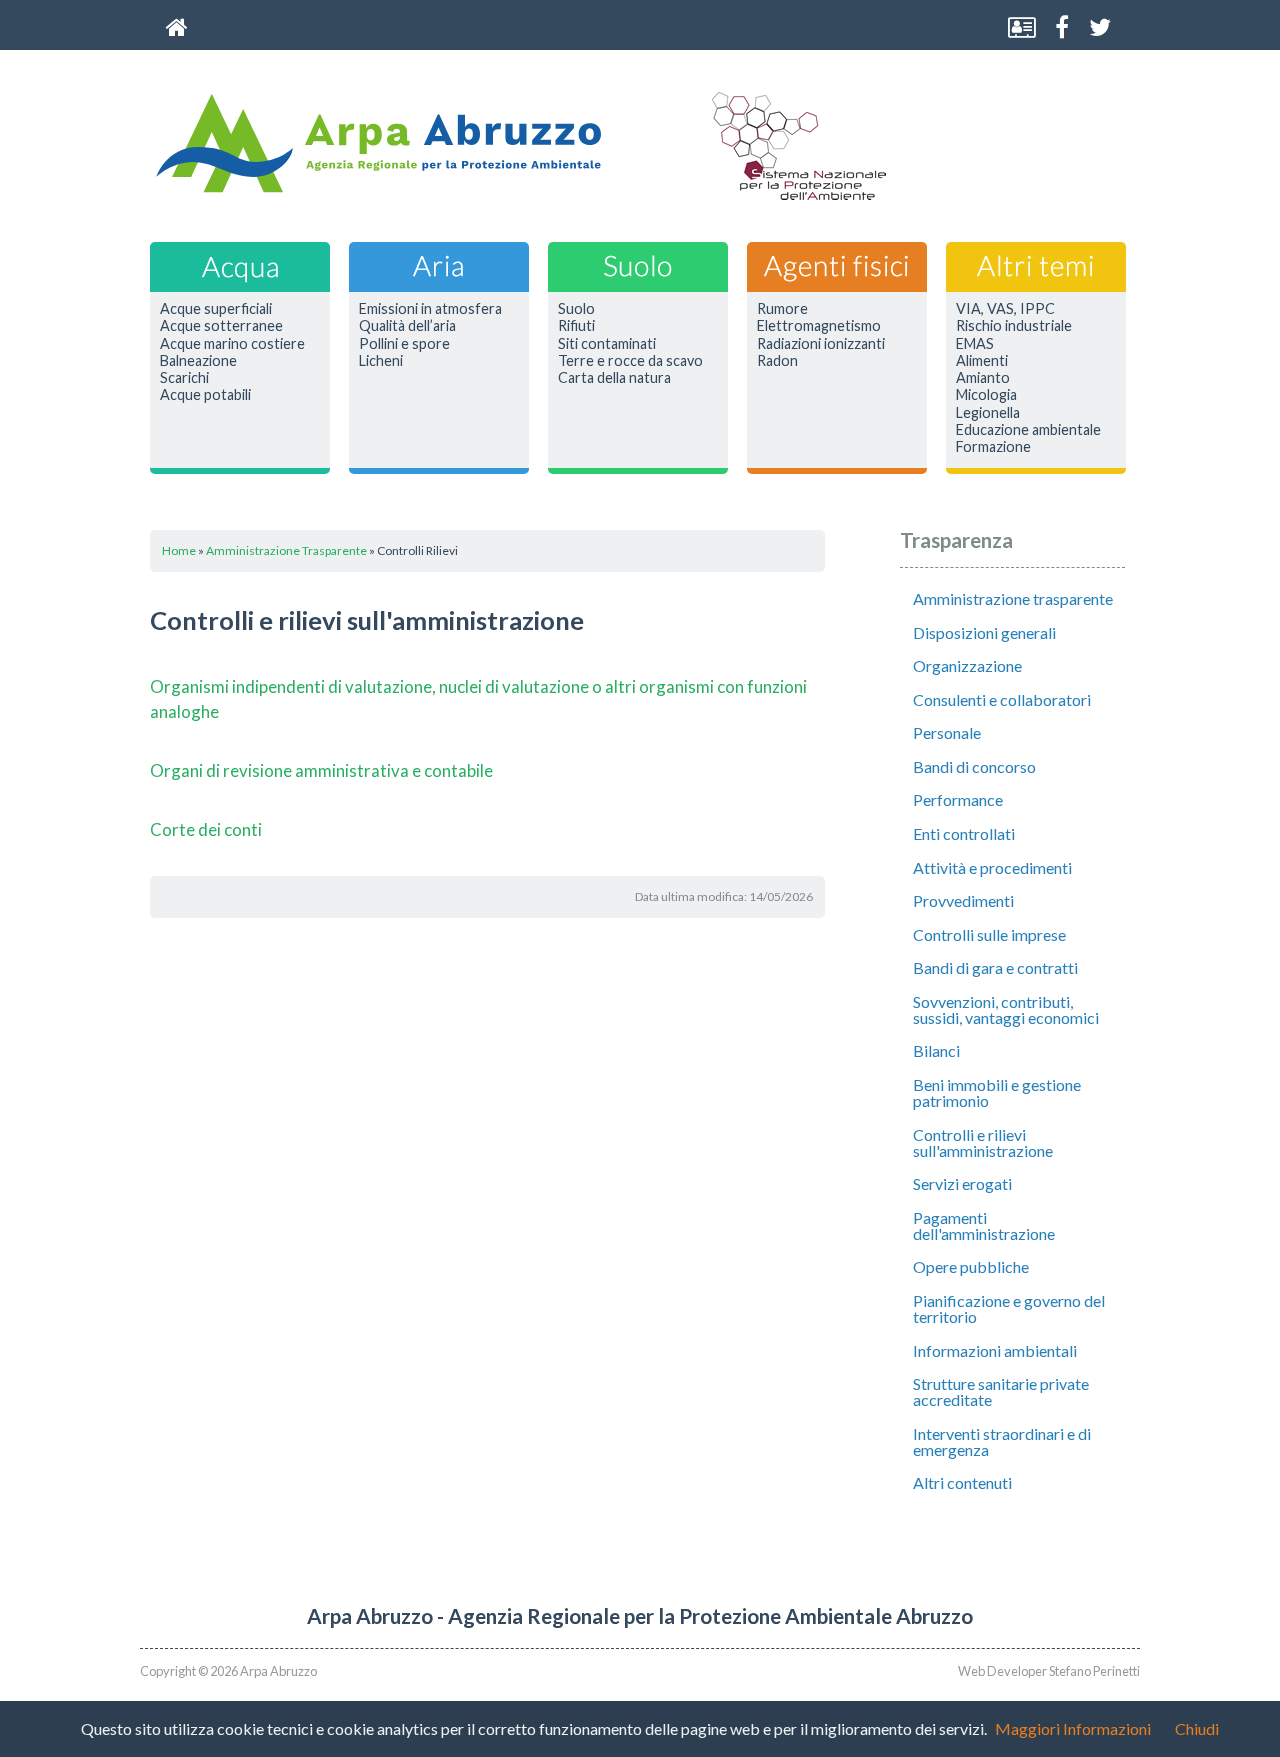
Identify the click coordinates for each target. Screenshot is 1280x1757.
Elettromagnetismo (819, 326)
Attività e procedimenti (992, 867)
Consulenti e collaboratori (1002, 699)
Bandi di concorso (974, 766)
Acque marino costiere (232, 344)
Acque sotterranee (221, 326)
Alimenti (982, 361)
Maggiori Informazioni (1073, 1728)
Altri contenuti (962, 1482)
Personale (947, 732)
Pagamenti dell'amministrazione (984, 1225)
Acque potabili (205, 395)
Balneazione (198, 361)
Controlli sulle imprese (989, 934)
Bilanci (936, 1050)
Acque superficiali (216, 309)
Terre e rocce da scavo (630, 361)
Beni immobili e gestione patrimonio (997, 1092)
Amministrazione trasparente (1013, 598)
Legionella (988, 413)
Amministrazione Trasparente (286, 550)
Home (179, 550)
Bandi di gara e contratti (995, 967)
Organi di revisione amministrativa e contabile (321, 770)
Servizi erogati (962, 1183)
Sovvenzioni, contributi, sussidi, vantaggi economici (1006, 1009)
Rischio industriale (1014, 326)
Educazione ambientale (1028, 430)
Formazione (993, 447)
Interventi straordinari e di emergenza (1002, 1441)
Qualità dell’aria (407, 326)
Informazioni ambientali (995, 1350)
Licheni (381, 361)
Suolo (576, 309)
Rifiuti (576, 326)
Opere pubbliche (971, 1266)
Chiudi (1197, 1728)
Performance (958, 799)
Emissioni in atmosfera (430, 309)
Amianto (983, 378)
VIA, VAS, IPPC (1005, 309)
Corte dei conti (206, 829)
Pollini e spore (404, 344)
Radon (777, 361)
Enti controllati (964, 833)
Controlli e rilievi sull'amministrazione (983, 1142)
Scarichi (184, 378)
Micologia (986, 395)
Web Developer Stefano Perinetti (1049, 1671)
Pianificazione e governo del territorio (1009, 1308)
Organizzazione (967, 665)
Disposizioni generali (984, 632)
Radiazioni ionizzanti (821, 344)
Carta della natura (614, 378)
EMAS (975, 344)
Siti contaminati (607, 344)
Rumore (782, 309)
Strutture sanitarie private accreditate (1001, 1391)
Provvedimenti (963, 900)
